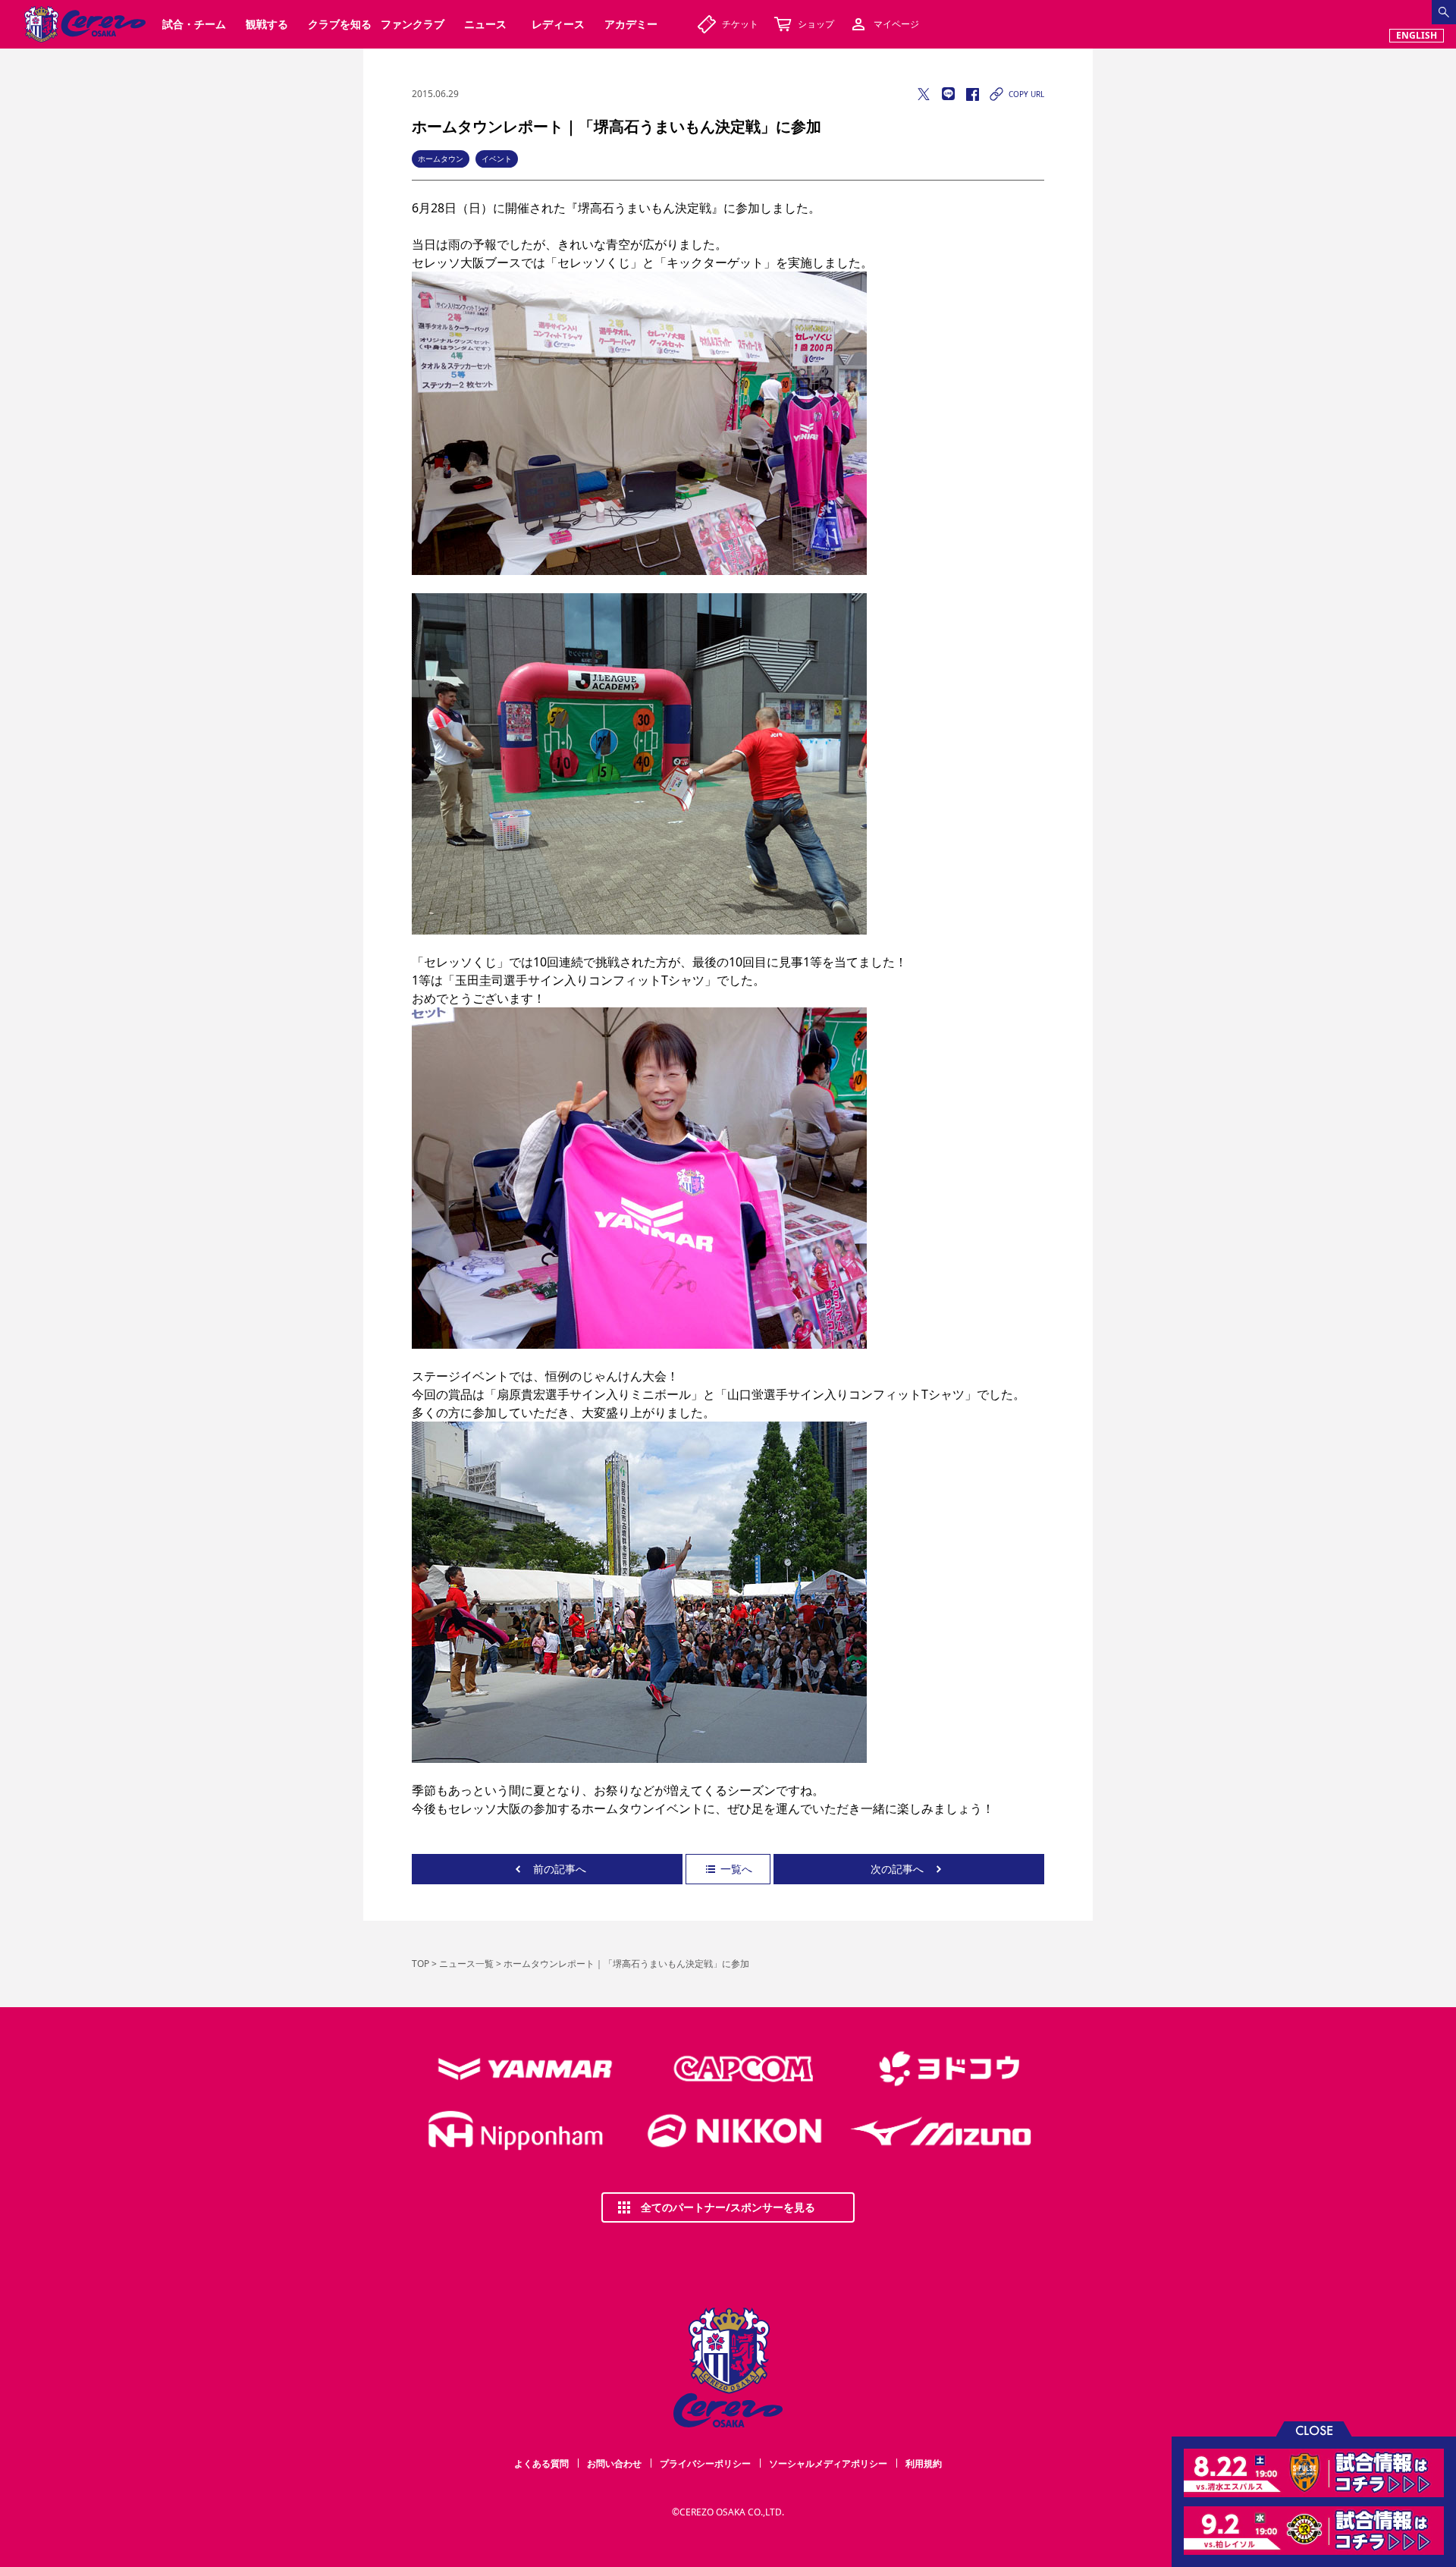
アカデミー (631, 24)
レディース (558, 24)
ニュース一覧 (466, 1964)
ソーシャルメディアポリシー (828, 2463)
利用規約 (924, 2463)
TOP (420, 1964)
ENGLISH (1417, 35)
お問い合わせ (614, 2463)
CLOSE (1314, 2429)
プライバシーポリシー (705, 2463)
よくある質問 (541, 2463)
